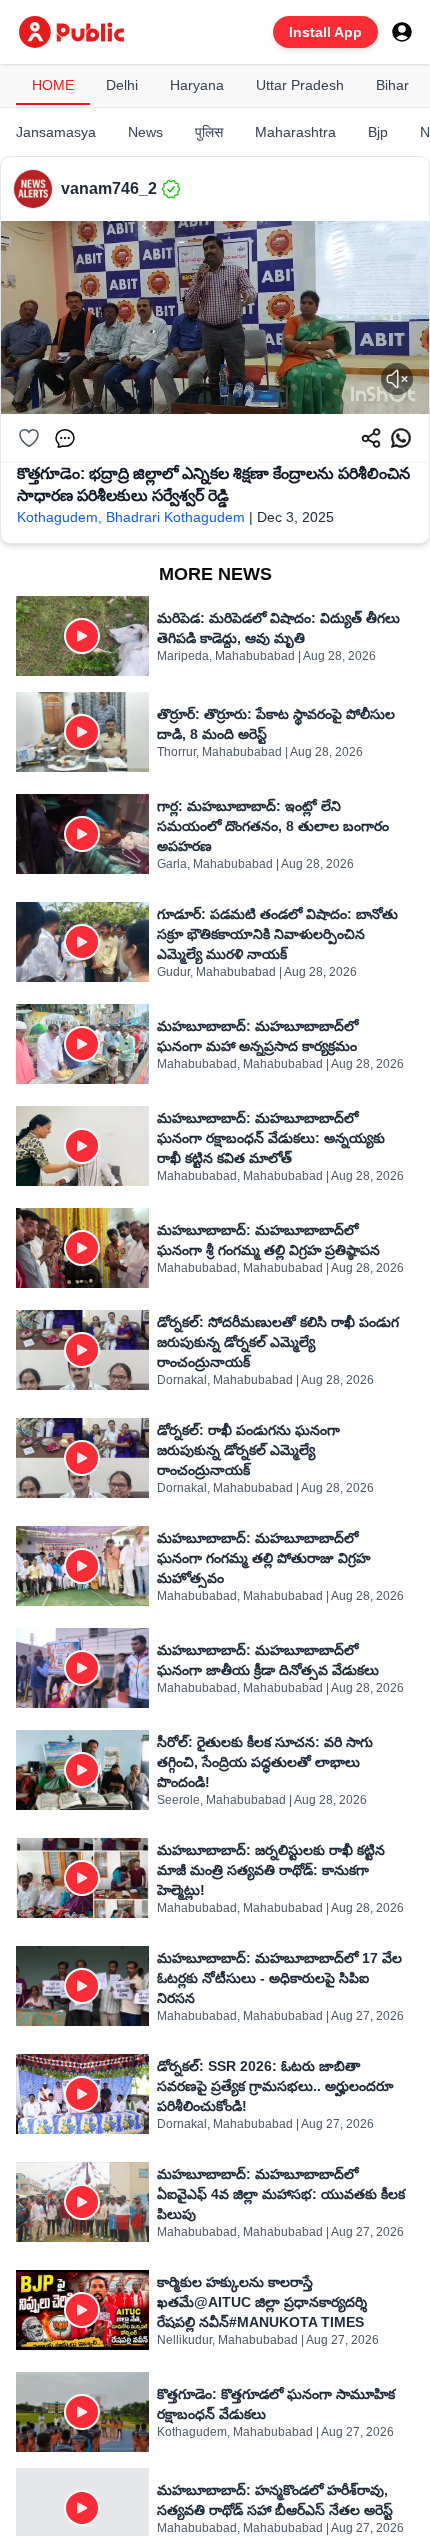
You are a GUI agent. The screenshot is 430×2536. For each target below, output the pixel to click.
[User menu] (402, 32)
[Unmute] (397, 379)
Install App (325, 32)
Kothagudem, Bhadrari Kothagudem (131, 517)
